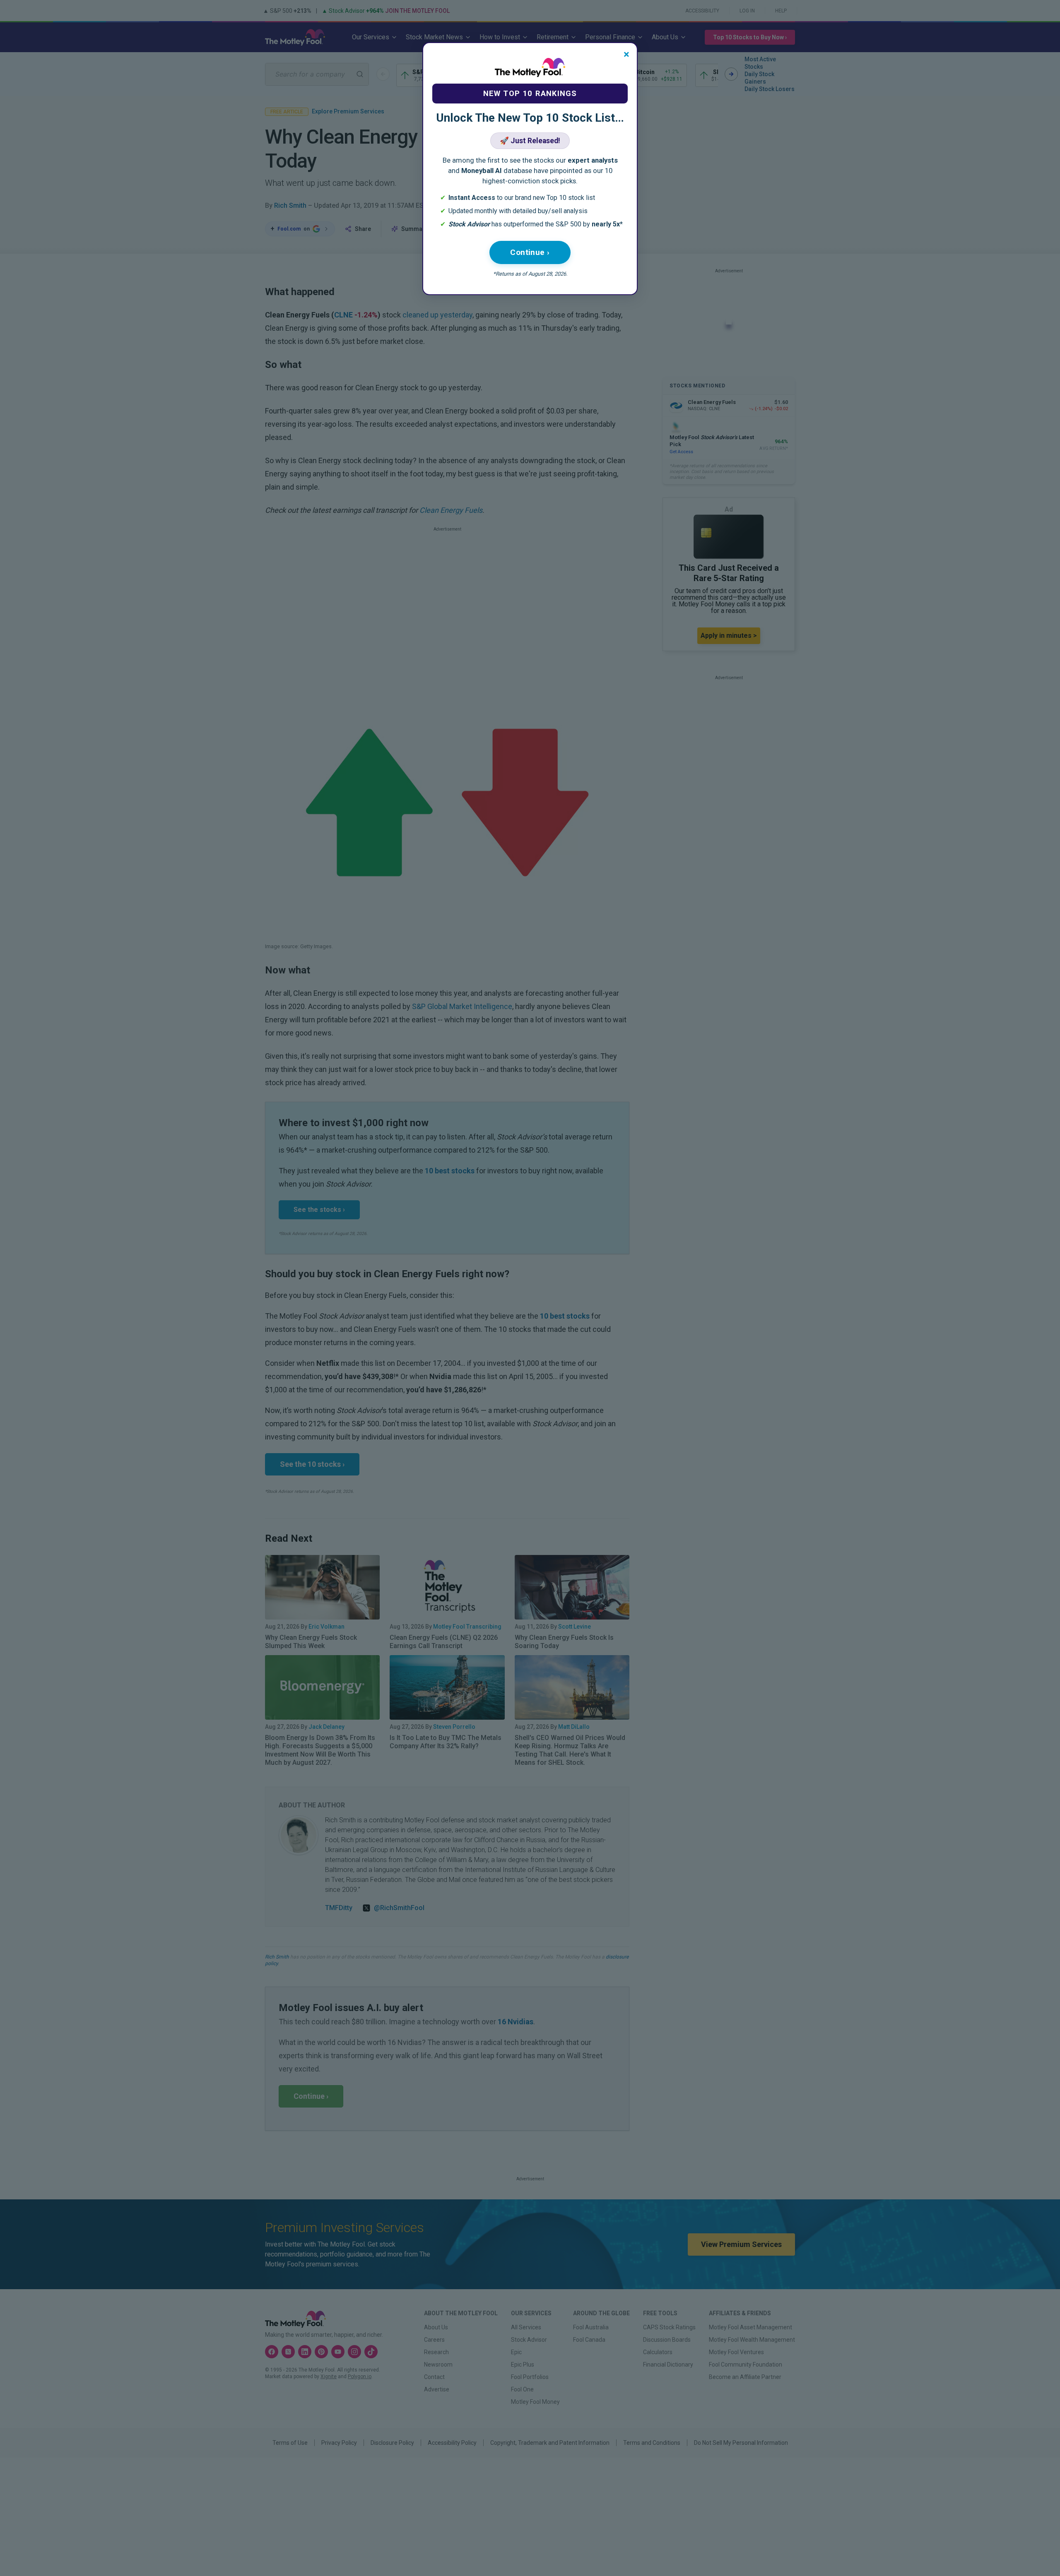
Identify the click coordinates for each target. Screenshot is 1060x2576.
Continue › (530, 252)
